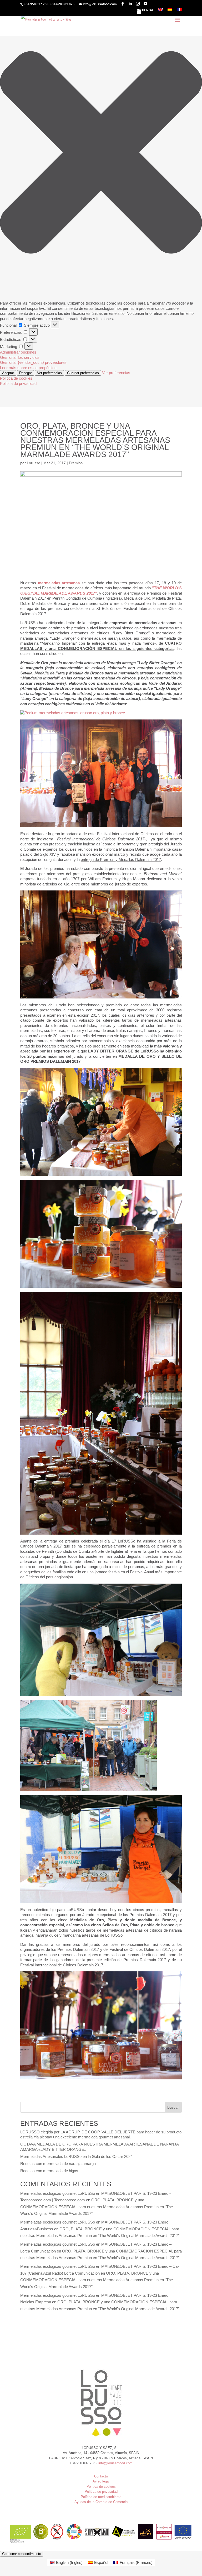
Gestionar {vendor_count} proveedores (33, 362)
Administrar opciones (18, 352)
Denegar (26, 373)
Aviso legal (101, 2481)
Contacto (101, 2476)
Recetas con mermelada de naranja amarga (58, 2164)
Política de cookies (16, 378)
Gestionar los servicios (20, 357)
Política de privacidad (18, 383)
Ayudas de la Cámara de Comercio (101, 2502)
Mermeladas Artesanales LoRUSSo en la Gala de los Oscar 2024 (76, 2156)
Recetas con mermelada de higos (49, 2171)
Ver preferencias (49, 373)
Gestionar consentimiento (22, 2554)
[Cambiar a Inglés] (160, 11)
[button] (101, 153)
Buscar (173, 2107)
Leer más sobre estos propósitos (28, 368)
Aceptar (8, 373)
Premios (76, 463)
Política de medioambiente (101, 2497)
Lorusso (34, 463)
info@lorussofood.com (115, 2463)
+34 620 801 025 (62, 4)
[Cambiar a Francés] (179, 11)
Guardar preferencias (83, 373)
